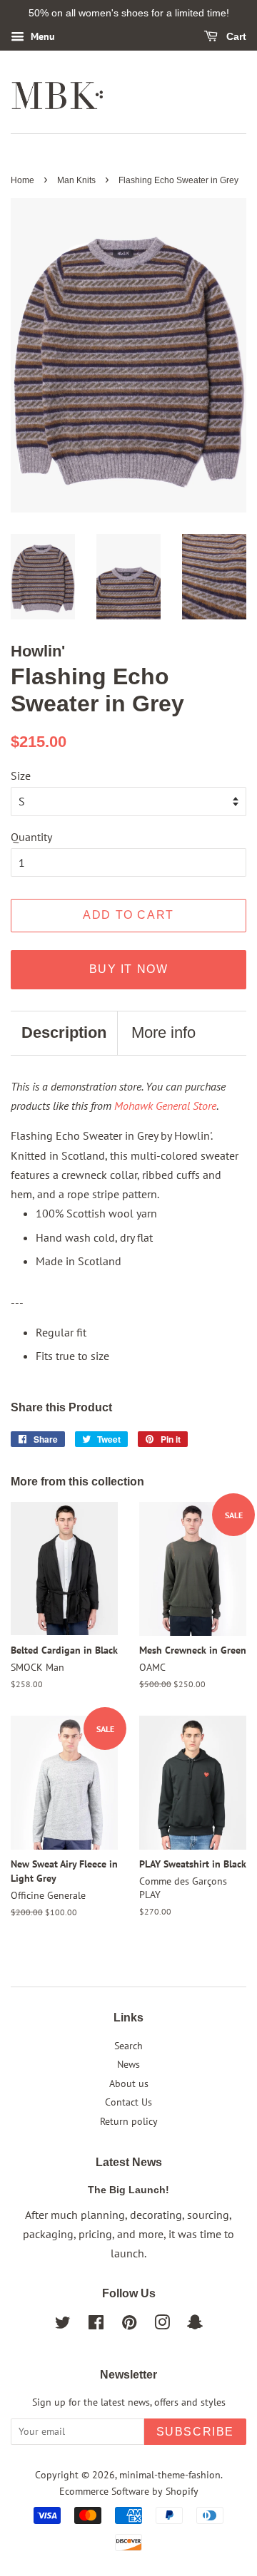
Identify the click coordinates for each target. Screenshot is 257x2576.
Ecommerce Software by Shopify (129, 2491)
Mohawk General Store (165, 1106)
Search (128, 2046)
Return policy (129, 2121)
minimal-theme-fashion (170, 2475)
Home (22, 180)
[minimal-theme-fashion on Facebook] (96, 2325)
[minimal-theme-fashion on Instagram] (162, 2325)
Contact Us (128, 2102)
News (128, 2064)
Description (64, 1032)
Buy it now (129, 969)
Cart (235, 36)
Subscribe (195, 2432)
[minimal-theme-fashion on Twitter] (63, 2325)
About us (129, 2083)
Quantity (31, 837)
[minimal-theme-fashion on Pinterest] (129, 2325)
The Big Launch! (128, 2190)
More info (163, 1032)
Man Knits (76, 180)
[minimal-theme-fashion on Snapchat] (195, 2325)
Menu (41, 36)
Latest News (129, 2162)
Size (21, 776)
